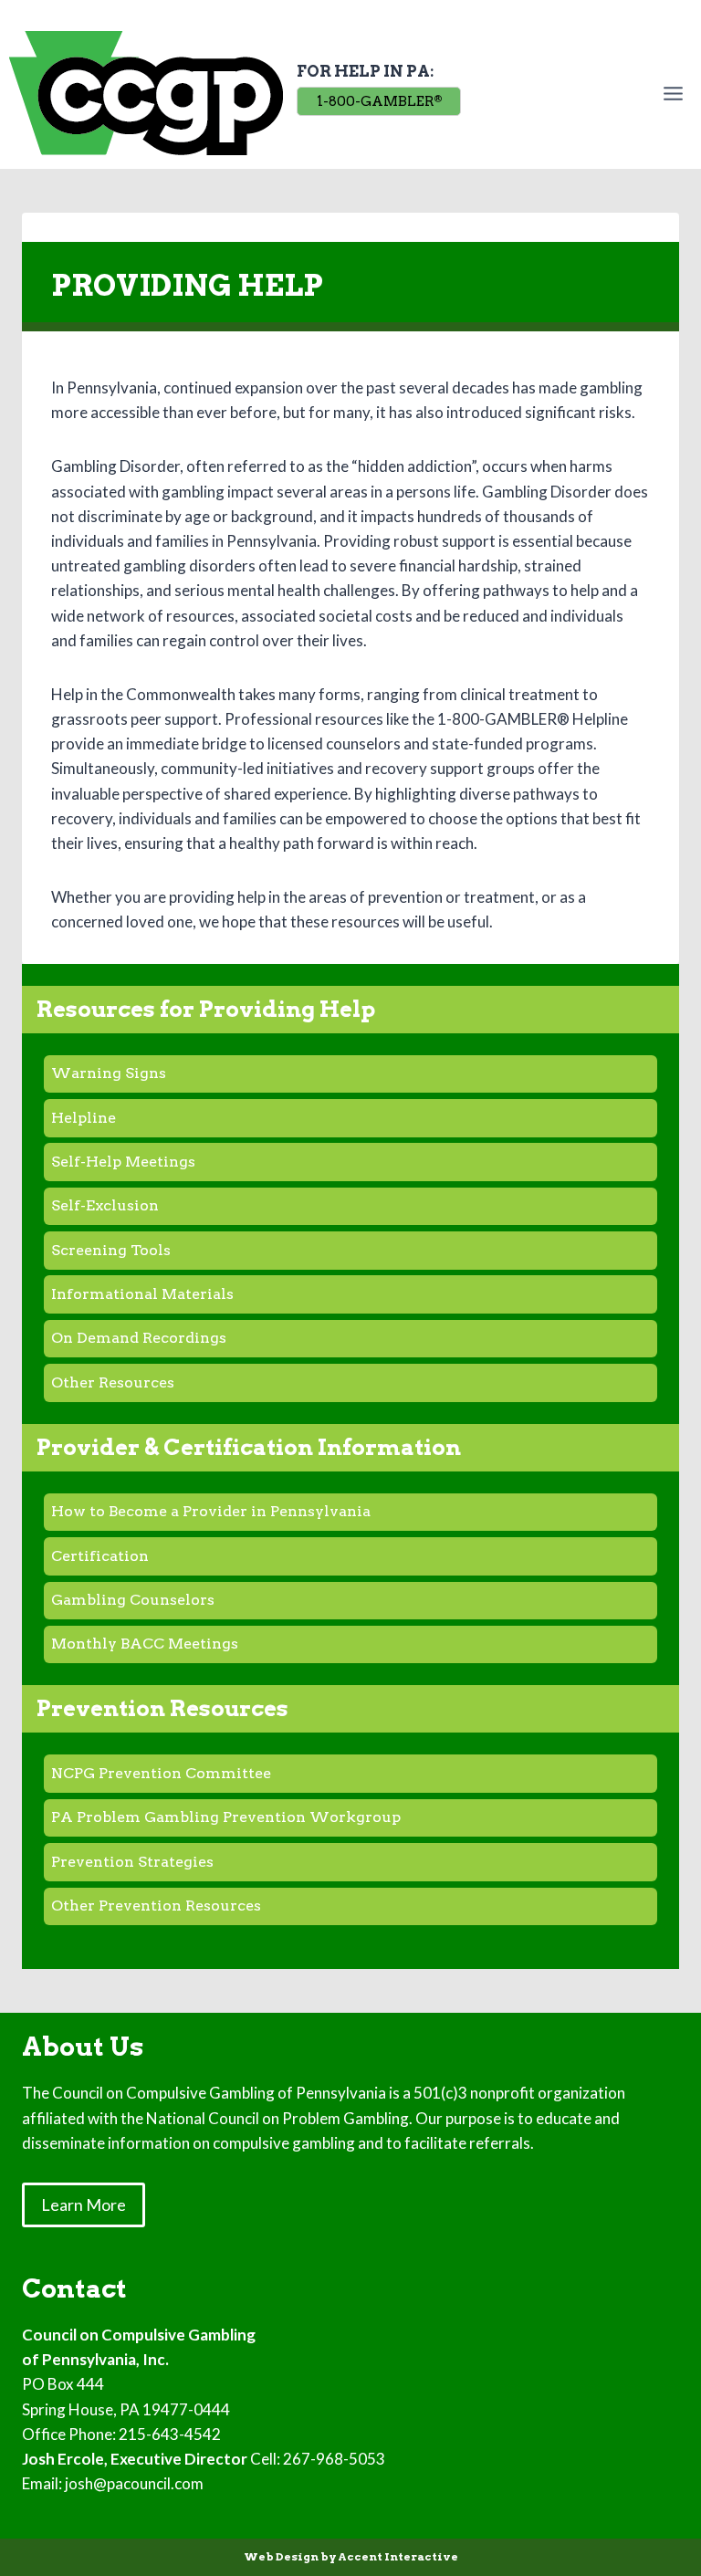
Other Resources (113, 1382)
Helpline (84, 1118)
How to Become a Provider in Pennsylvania (211, 1511)
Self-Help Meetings (123, 1162)
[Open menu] (677, 93)
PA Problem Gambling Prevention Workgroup (226, 1817)
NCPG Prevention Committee (161, 1773)
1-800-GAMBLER (379, 101)
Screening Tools (111, 1250)
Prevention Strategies (132, 1862)
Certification (100, 1556)
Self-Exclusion (105, 1205)
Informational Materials (142, 1294)
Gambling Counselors (133, 1600)
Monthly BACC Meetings (145, 1644)
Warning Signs (109, 1073)
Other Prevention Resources (156, 1906)
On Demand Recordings (139, 1338)
